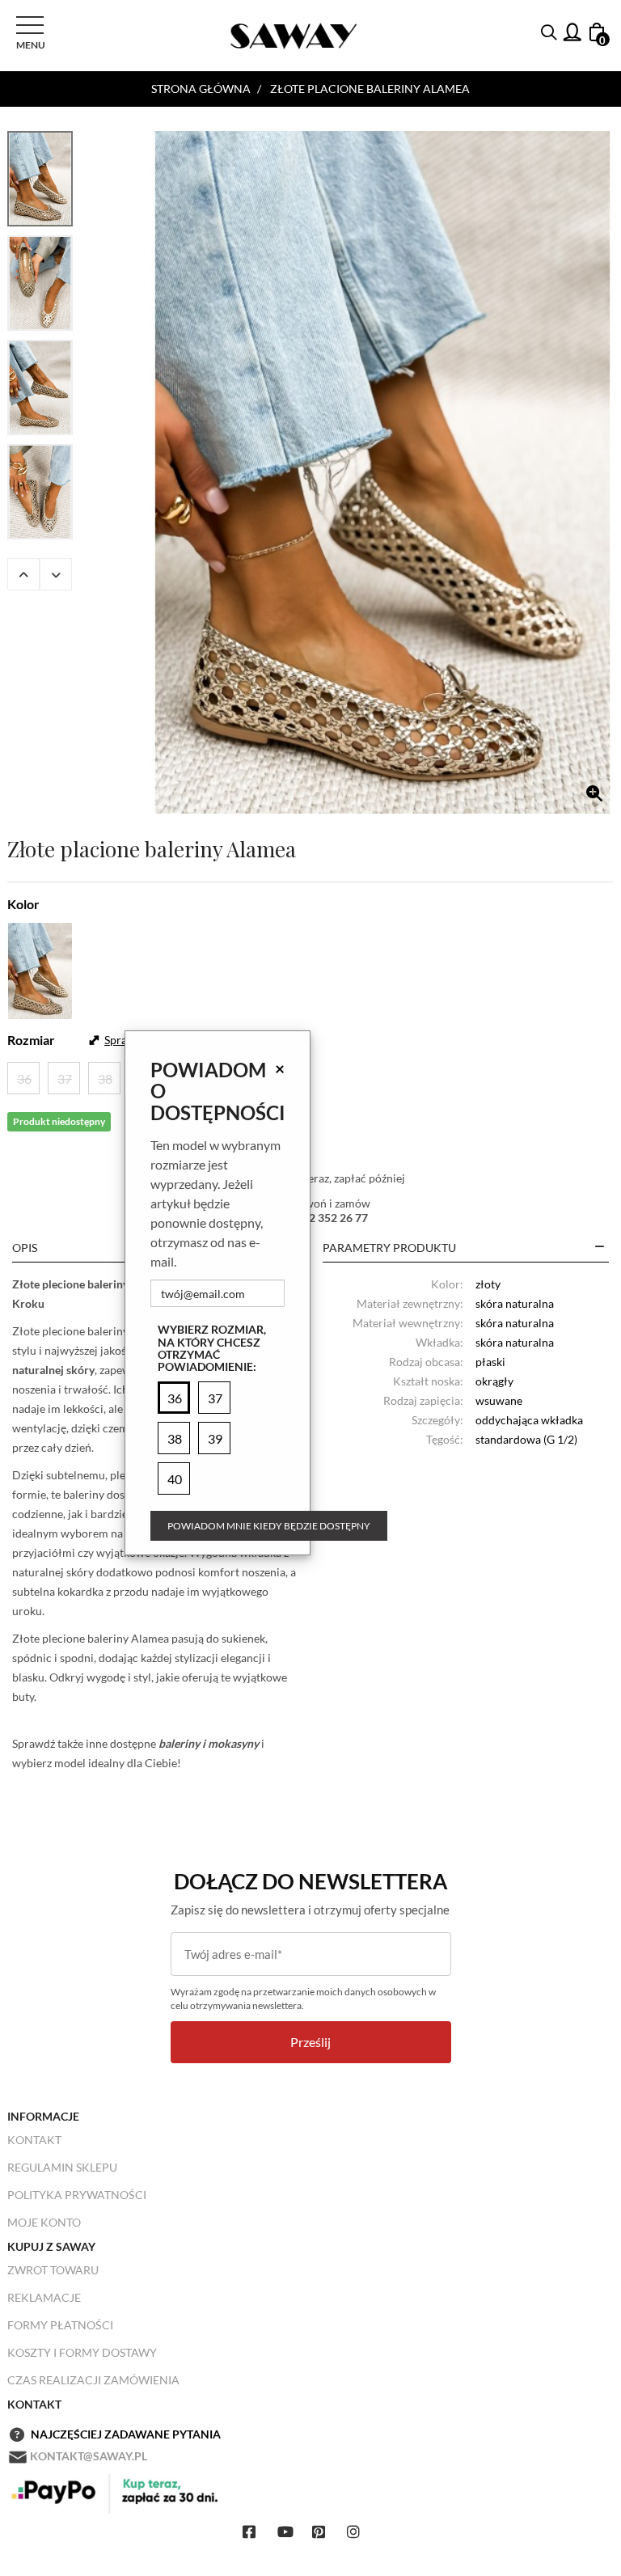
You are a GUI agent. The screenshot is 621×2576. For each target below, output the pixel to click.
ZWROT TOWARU (53, 2270)
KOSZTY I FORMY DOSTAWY (82, 2352)
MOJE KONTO (44, 2222)
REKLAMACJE (44, 2297)
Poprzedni (23, 574)
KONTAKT (34, 2140)
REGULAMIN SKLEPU (62, 2167)
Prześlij (310, 2042)
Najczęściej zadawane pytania (126, 2434)
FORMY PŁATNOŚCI (60, 2325)
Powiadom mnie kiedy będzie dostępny (269, 1526)
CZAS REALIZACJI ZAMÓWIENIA (93, 2380)
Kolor (23, 904)
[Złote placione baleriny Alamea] (382, 472)
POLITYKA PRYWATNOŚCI (77, 2195)
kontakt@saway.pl (89, 2456)
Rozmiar (31, 1040)
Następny (56, 574)
